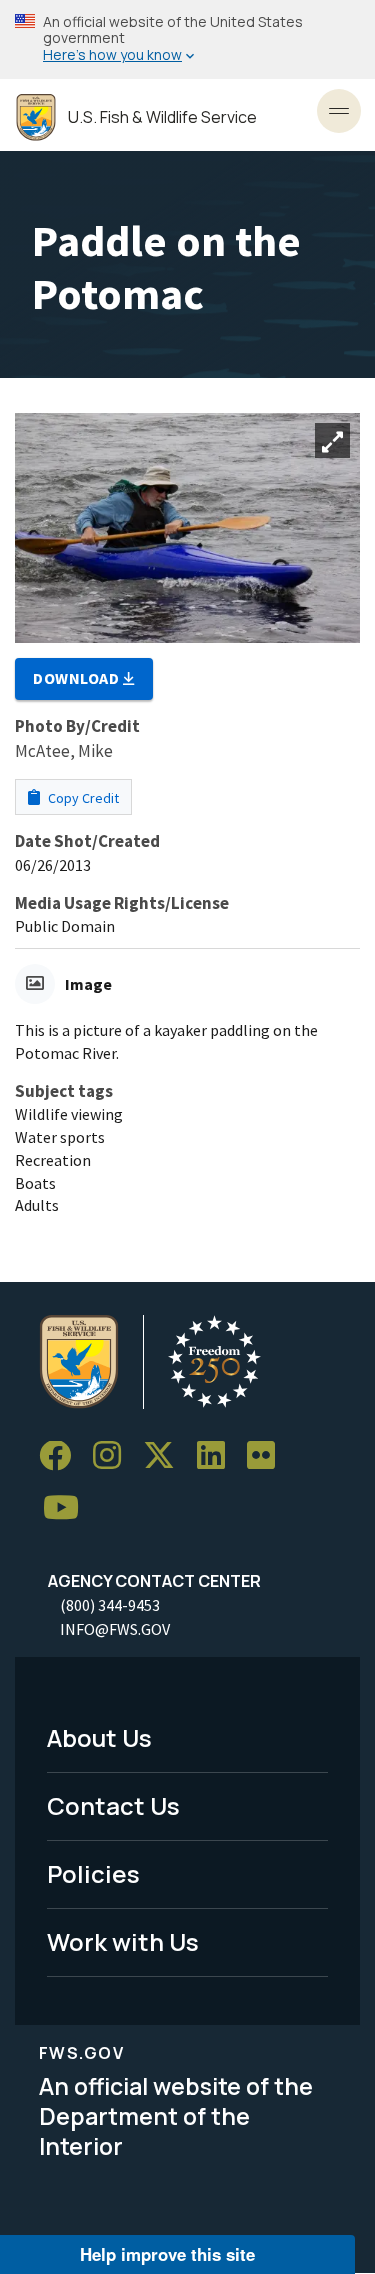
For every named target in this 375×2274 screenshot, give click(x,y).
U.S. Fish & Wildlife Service (162, 117)
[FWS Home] (36, 117)
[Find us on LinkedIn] (218, 1456)
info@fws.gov (115, 1629)
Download (78, 678)
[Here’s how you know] (187, 39)
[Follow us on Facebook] (62, 1456)
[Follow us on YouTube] (68, 1508)
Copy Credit (82, 798)
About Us (99, 1737)
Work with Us (123, 1941)
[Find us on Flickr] (268, 1456)
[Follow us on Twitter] (166, 1456)
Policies (93, 1873)
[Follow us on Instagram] (114, 1456)
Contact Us (113, 1805)
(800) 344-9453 (110, 1605)
